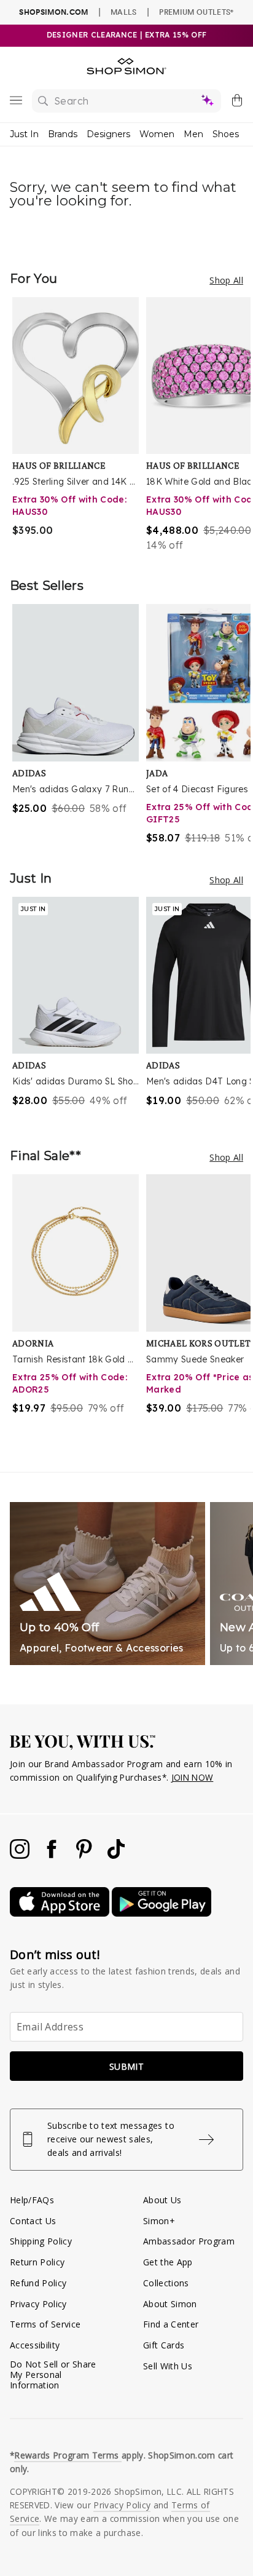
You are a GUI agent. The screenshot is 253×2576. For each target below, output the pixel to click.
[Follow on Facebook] (53, 1855)
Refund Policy (38, 2283)
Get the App (168, 2262)
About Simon (170, 2304)
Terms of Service (45, 2324)
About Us (162, 2200)
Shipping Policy (41, 2241)
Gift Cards (164, 2345)
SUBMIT (126, 2066)
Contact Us (33, 2221)
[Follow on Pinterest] (85, 1855)
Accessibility (35, 2345)
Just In (24, 134)
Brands (63, 134)
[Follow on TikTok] (116, 1855)
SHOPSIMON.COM (53, 12)
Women (157, 134)
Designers (108, 134)
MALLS (124, 12)
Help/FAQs (32, 2200)
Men (193, 134)
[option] (79, 425)
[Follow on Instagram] (21, 1855)
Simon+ (159, 2221)
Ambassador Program (189, 2241)
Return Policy (37, 2262)
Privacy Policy (38, 2304)
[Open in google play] (162, 1913)
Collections (166, 2283)
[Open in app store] (61, 1913)
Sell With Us (168, 2366)
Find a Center (171, 2324)
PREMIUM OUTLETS (196, 12)
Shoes (226, 134)
